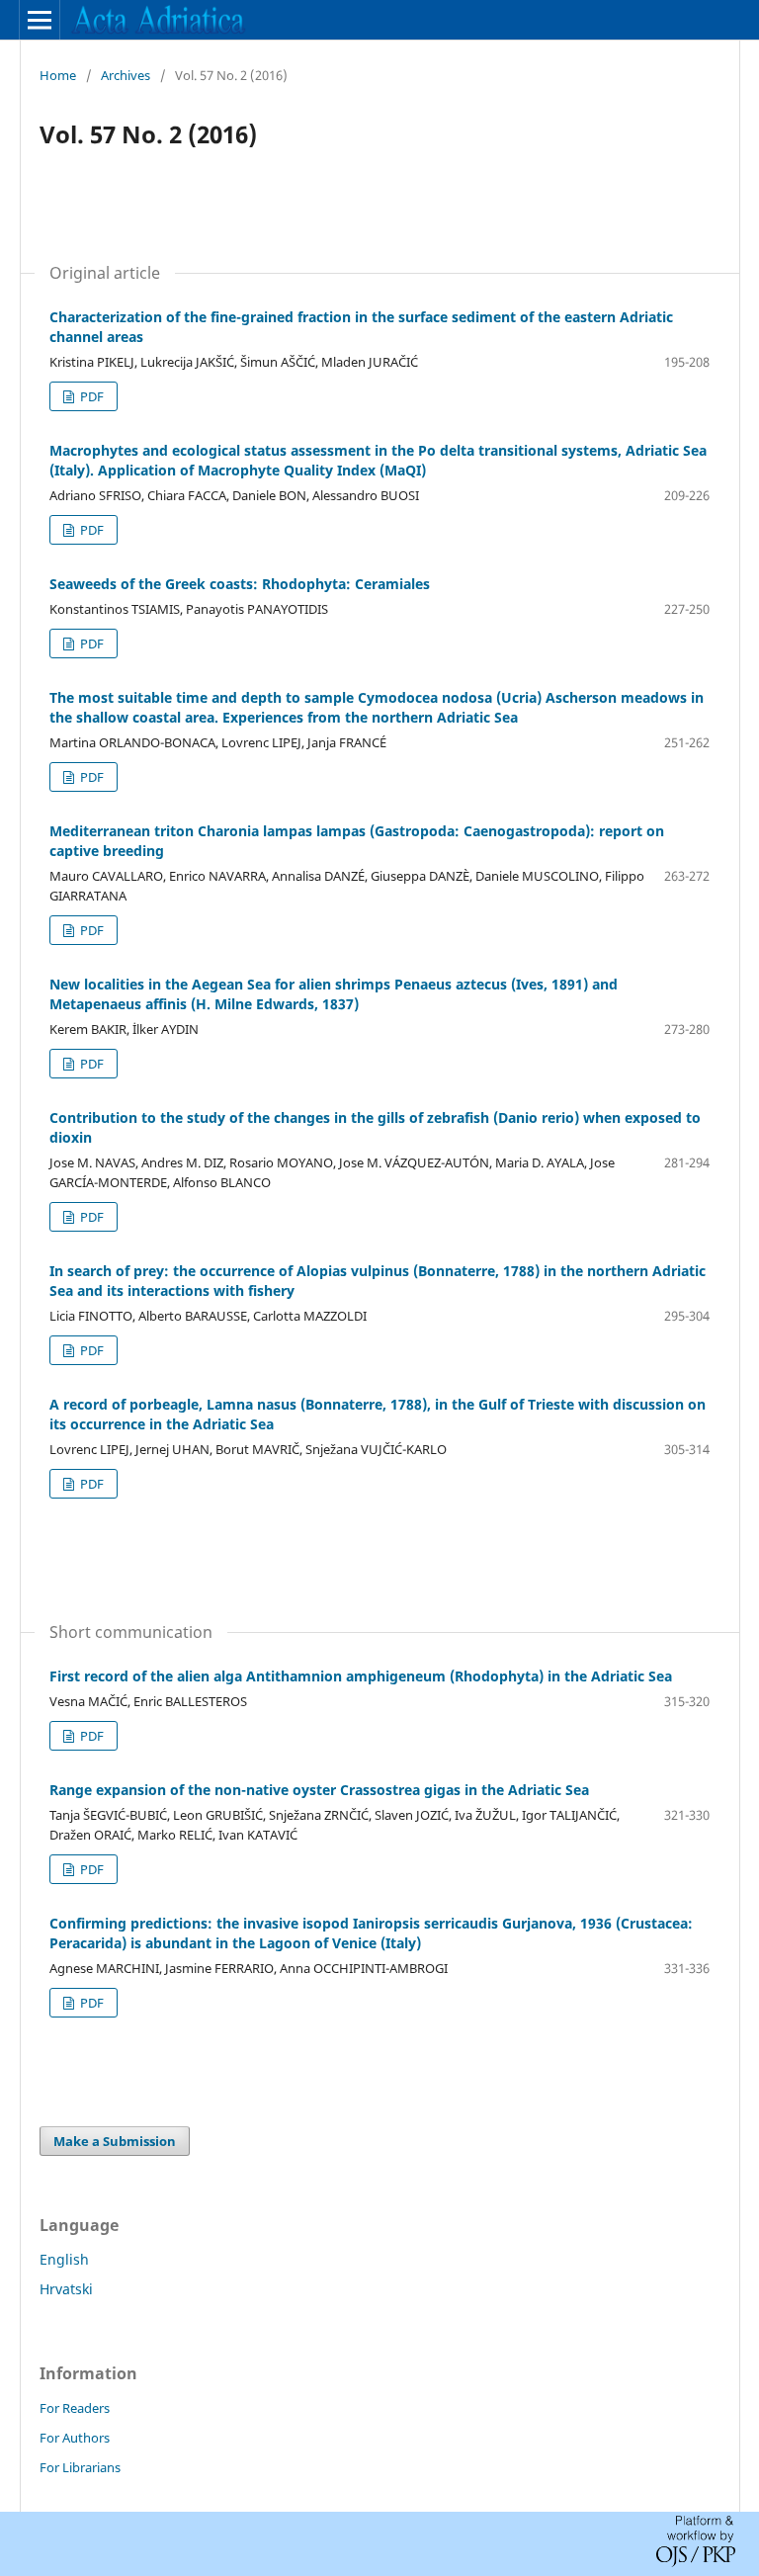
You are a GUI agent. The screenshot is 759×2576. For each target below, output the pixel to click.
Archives (126, 75)
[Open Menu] (40, 20)
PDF (90, 396)
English (64, 2259)
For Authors (75, 2438)
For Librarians (80, 2467)
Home (58, 75)
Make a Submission (115, 2141)
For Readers (75, 2408)
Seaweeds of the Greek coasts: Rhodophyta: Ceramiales (240, 584)
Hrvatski (66, 2289)
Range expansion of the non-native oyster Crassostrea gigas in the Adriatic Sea (319, 1790)
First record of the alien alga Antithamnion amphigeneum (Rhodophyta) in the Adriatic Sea (361, 1676)
